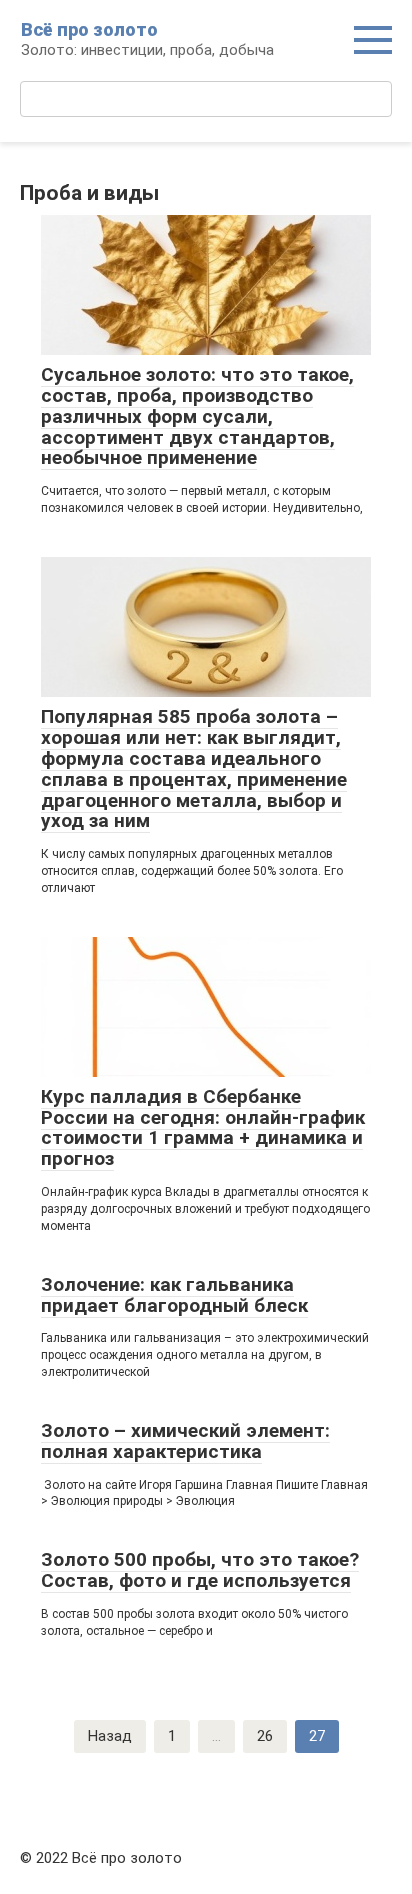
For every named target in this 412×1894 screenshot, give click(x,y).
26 (265, 1736)
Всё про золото (89, 29)
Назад (110, 1736)
